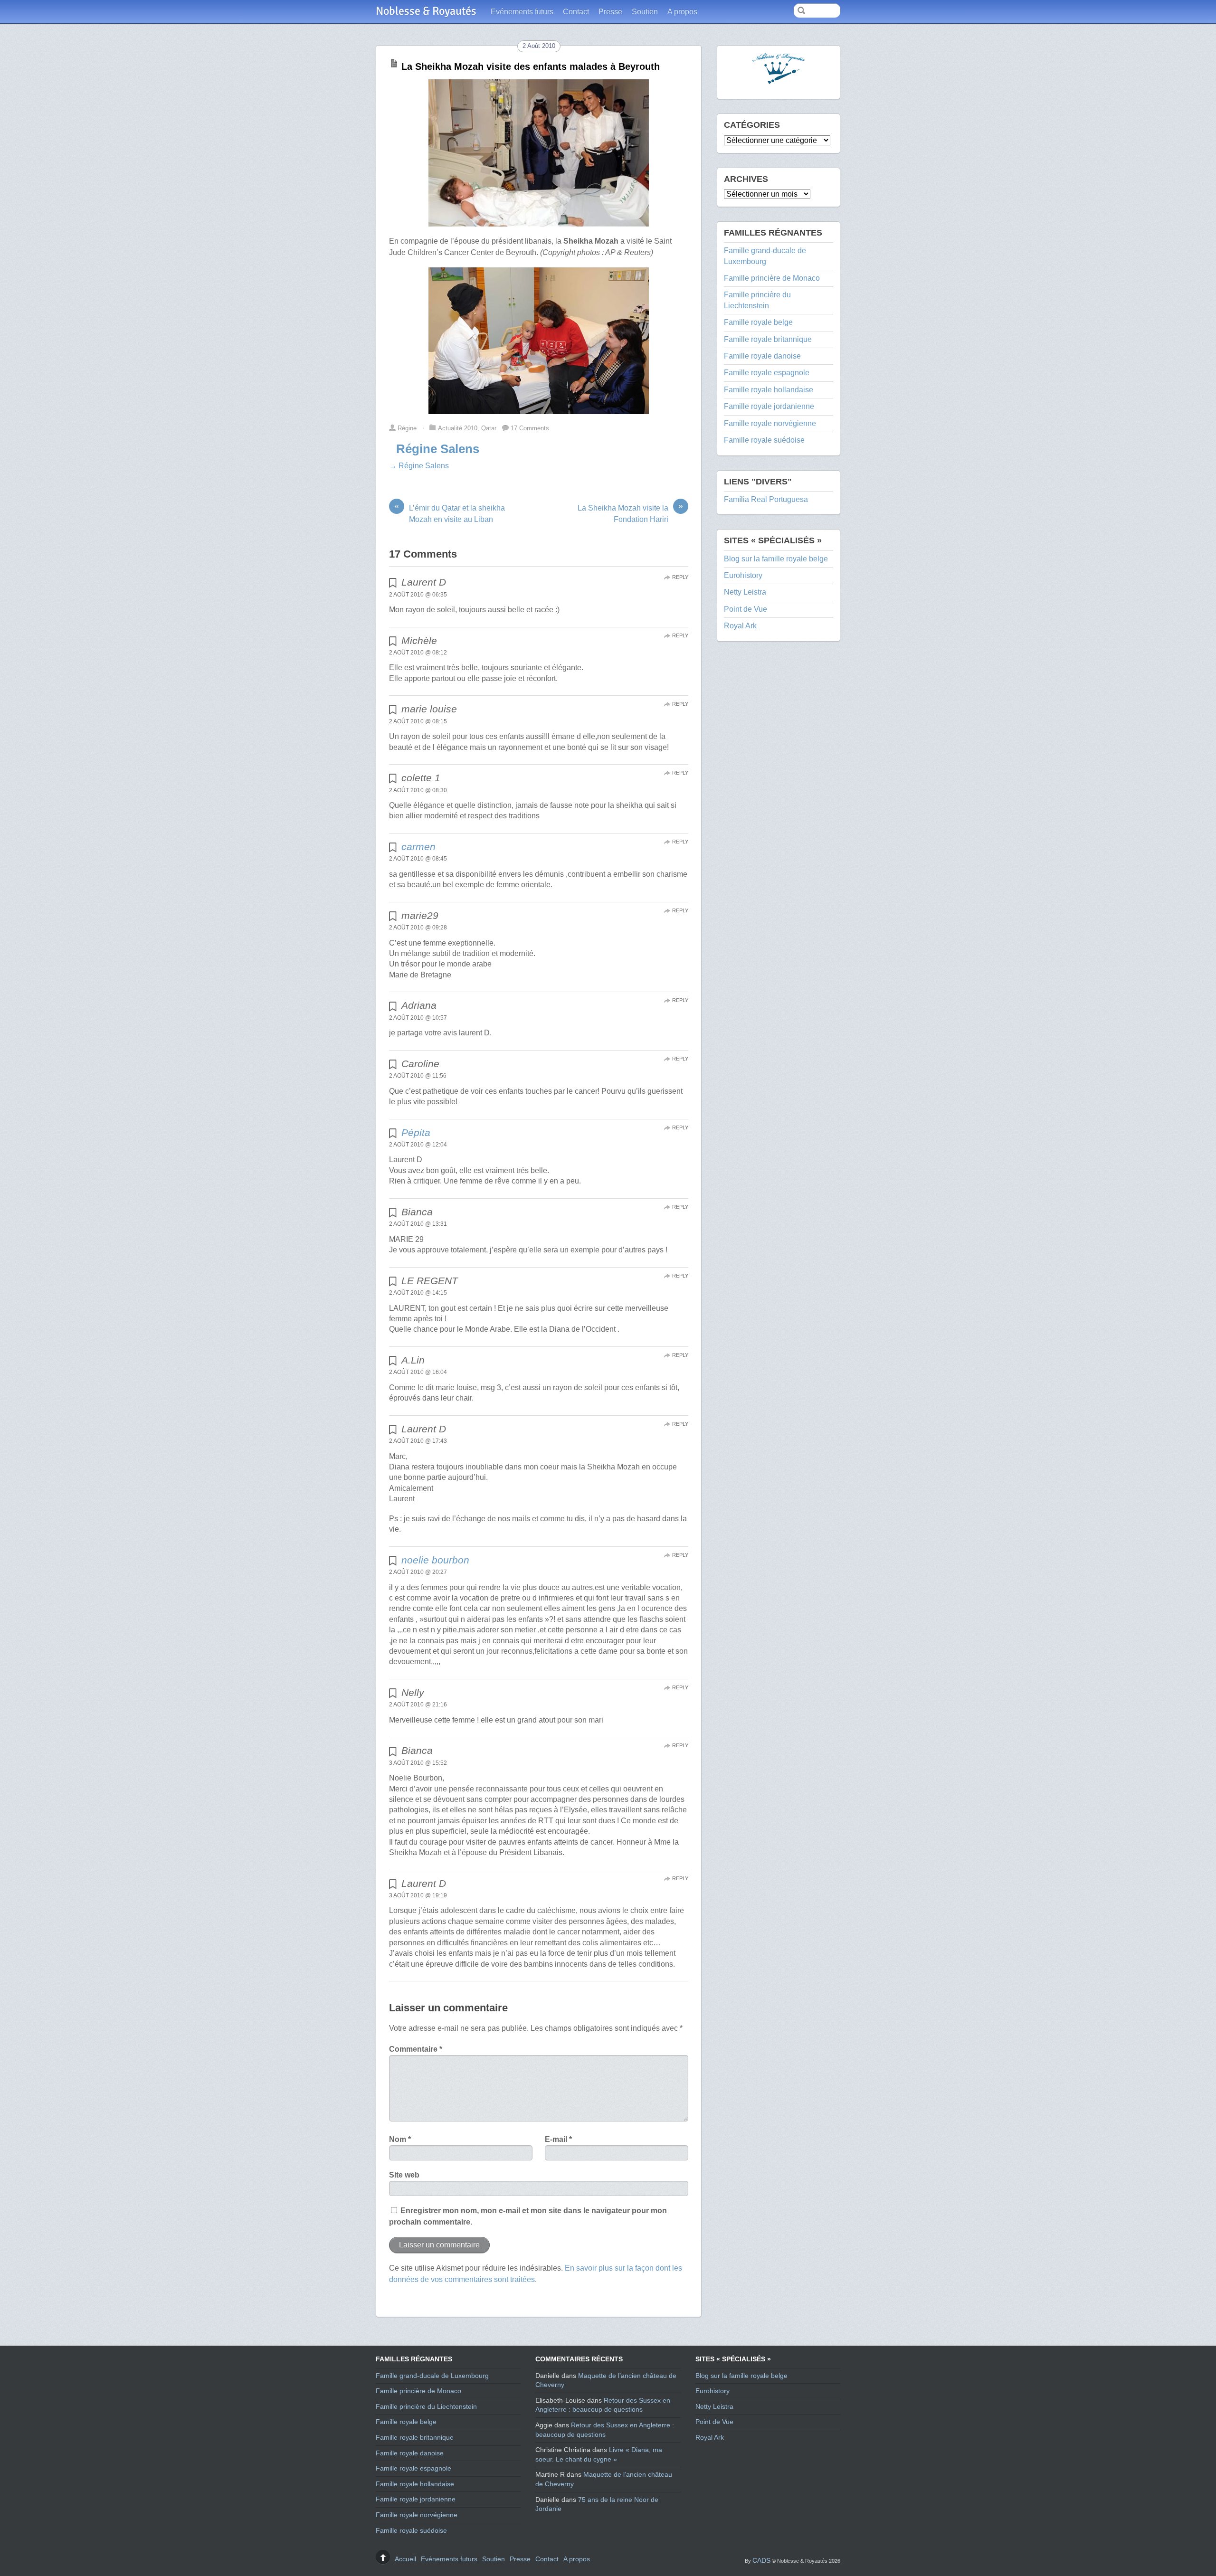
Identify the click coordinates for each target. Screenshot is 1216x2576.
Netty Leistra (745, 592)
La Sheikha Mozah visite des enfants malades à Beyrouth (531, 66)
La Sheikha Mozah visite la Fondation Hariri (630, 513)
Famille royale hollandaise (769, 390)
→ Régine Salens (419, 466)
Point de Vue (746, 609)
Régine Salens (438, 449)
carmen (418, 847)
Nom (400, 2139)
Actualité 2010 (458, 428)
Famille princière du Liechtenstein (426, 2406)
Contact (576, 12)
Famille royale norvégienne (770, 423)
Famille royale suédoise (764, 440)
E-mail (558, 2139)
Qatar (489, 428)
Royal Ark (740, 626)
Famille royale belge (758, 322)
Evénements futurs (522, 12)
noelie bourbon (435, 1560)
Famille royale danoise (762, 356)
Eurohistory (743, 575)
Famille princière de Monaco (772, 278)
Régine (407, 428)
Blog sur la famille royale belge (776, 559)
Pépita (416, 1132)
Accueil (405, 2559)
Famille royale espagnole (767, 373)
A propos (682, 12)
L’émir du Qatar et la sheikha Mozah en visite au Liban (450, 513)
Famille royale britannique (768, 339)
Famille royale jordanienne (769, 406)
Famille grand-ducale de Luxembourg (432, 2376)
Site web (404, 2175)
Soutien (645, 12)
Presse (610, 12)
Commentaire (416, 2049)
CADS (761, 2560)
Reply (680, 577)
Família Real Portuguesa (766, 499)
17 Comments (530, 428)
